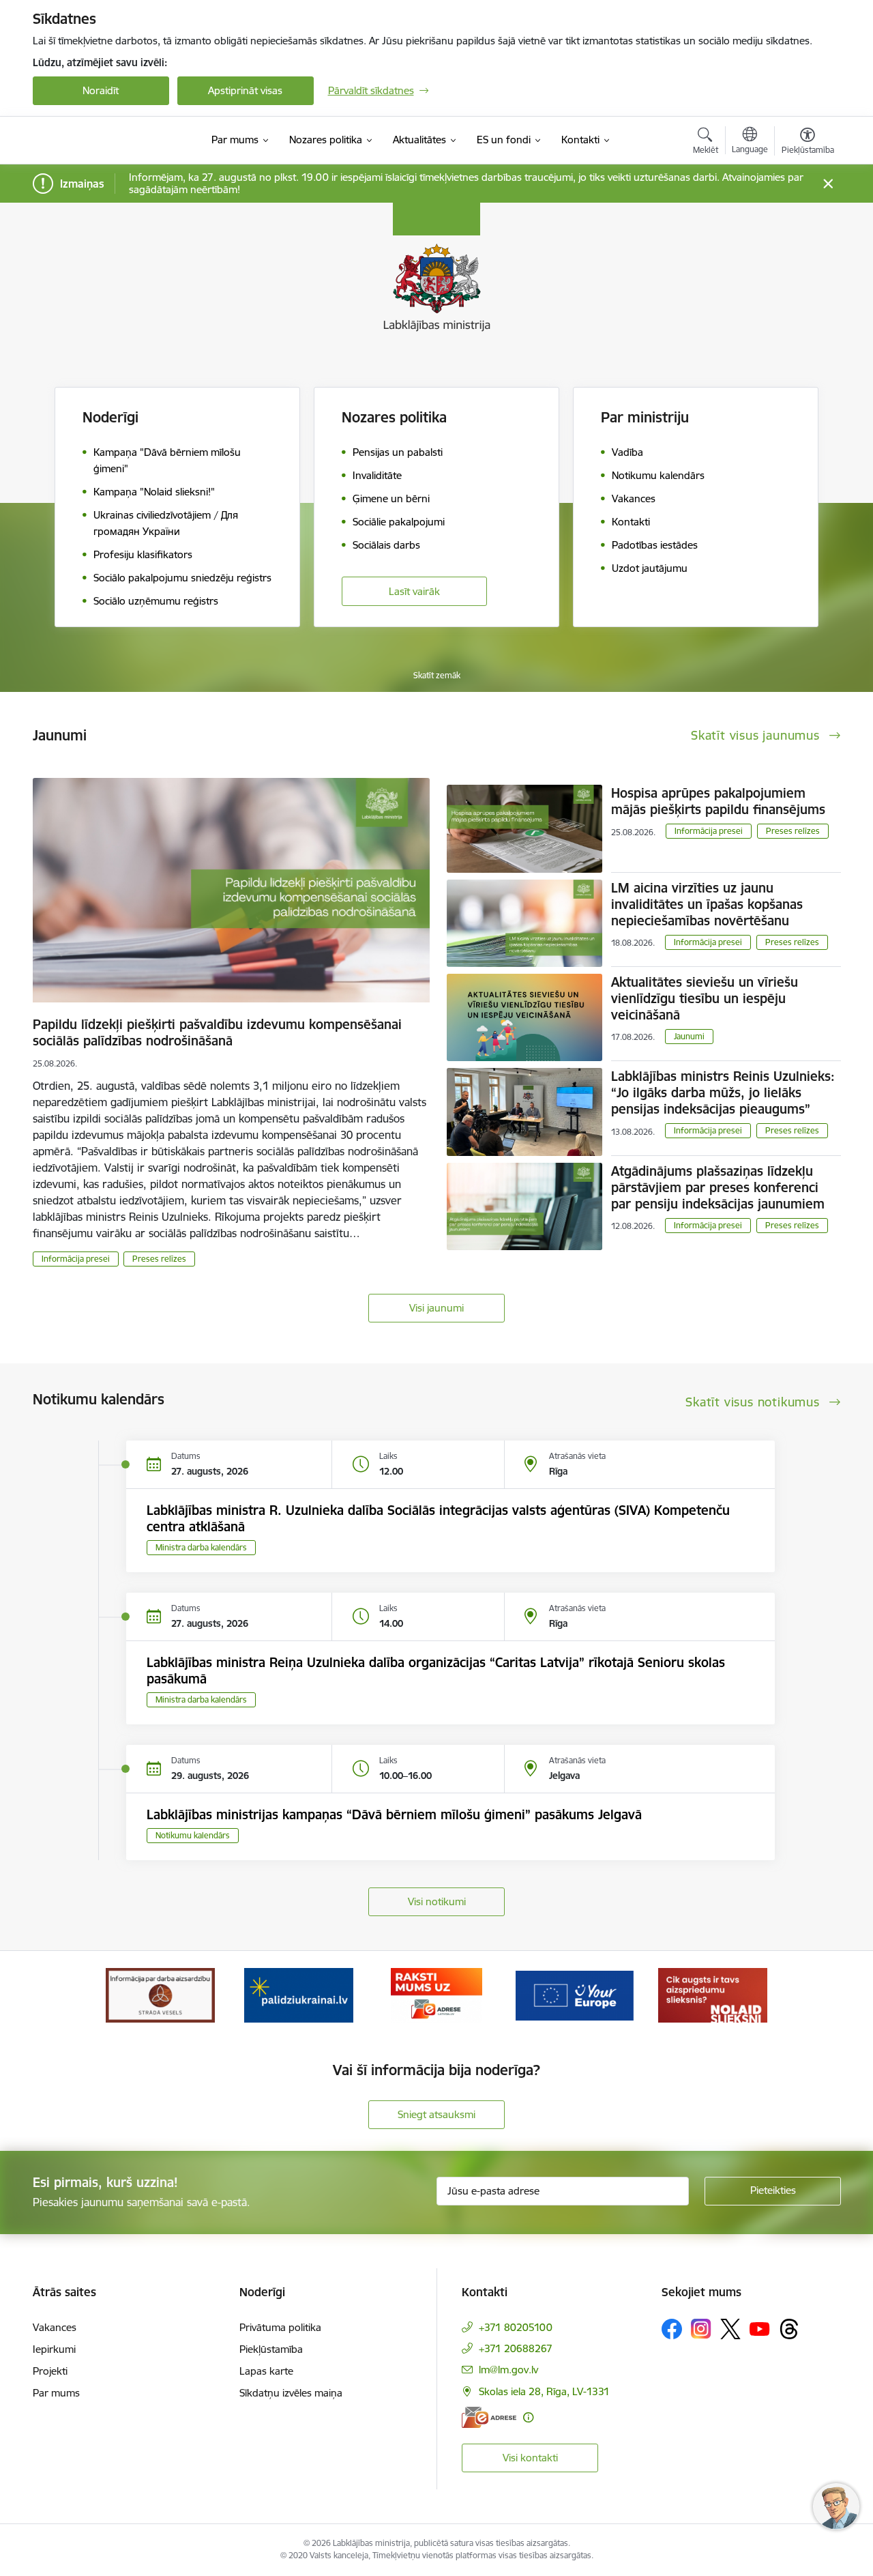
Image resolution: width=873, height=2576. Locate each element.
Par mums (56, 2393)
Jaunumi (689, 1036)
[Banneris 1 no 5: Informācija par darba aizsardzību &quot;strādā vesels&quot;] (160, 1994)
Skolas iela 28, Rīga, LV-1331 (544, 2391)
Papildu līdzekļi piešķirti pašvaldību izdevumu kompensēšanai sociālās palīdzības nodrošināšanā (217, 1032)
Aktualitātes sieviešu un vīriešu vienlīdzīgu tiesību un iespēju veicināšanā (705, 998)
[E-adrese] (489, 2417)
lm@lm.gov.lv (508, 2370)
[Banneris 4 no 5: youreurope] (574, 1994)
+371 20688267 (516, 2348)
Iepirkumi (54, 2349)
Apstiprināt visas (245, 90)
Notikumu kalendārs (193, 1835)
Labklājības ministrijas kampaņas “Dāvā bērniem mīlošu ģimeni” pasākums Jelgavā (394, 1814)
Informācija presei (76, 1259)
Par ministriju (645, 417)
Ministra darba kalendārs (201, 1547)
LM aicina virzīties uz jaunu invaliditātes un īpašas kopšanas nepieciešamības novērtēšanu (707, 904)
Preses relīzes (159, 1259)
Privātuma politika (280, 2327)
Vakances (55, 2327)
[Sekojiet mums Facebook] (672, 2329)
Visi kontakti (530, 2458)
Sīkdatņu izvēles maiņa (291, 2393)
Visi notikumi (437, 1901)
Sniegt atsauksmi (436, 2114)
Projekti (50, 2371)
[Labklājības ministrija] (110, 141)
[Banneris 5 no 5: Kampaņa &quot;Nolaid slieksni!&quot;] (713, 1994)
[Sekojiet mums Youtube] (760, 2328)
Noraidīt (101, 90)
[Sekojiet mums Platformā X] (730, 2329)
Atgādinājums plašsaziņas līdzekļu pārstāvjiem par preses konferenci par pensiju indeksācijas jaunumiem (718, 1187)
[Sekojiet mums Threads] (789, 2329)
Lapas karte (266, 2371)
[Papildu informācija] (528, 2417)
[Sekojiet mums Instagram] (701, 2329)
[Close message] (828, 184)
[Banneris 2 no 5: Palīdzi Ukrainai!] (299, 1994)
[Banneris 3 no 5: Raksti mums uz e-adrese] (436, 1994)
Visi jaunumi (436, 1308)
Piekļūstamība (271, 2349)
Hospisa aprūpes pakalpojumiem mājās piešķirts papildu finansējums (718, 801)
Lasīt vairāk (414, 591)
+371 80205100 (516, 2327)
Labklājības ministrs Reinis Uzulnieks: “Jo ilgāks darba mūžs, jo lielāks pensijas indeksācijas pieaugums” (723, 1092)
